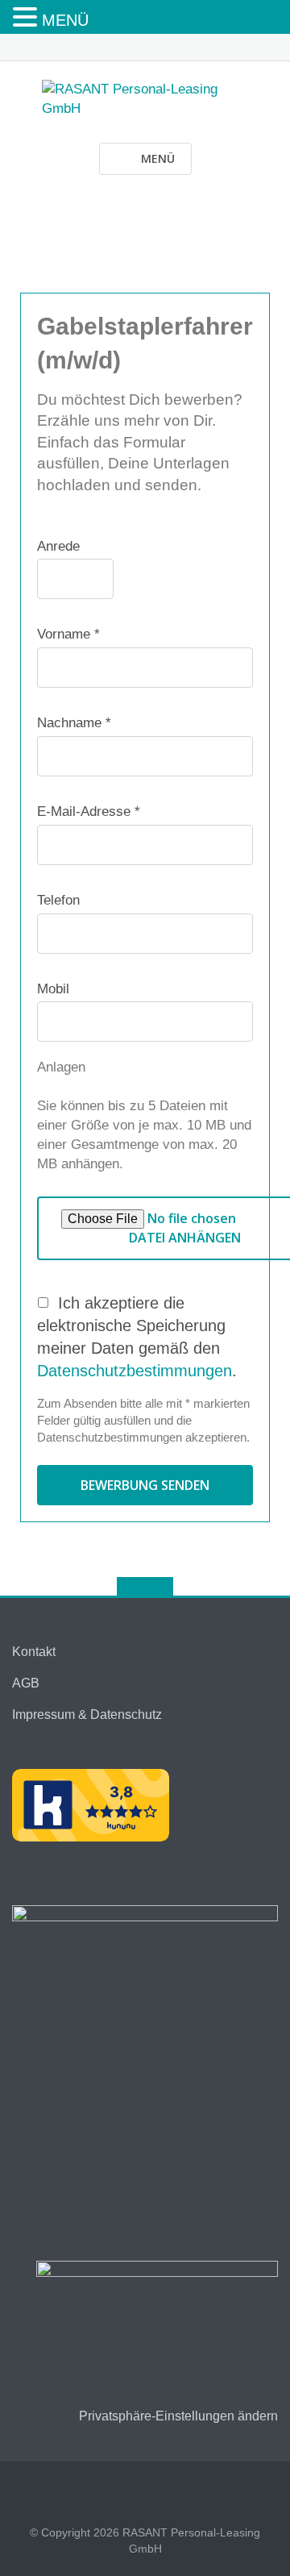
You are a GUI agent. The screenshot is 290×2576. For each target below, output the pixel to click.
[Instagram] (157, 44)
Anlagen (61, 1067)
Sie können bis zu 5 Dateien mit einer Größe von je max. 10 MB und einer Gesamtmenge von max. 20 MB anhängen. (144, 1134)
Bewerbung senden (145, 1485)
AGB (26, 1683)
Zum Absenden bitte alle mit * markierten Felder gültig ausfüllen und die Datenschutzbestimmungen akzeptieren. (143, 1420)
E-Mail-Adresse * (89, 812)
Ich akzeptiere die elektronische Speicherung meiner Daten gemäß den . (137, 1337)
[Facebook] (133, 44)
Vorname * (68, 634)
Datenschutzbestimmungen (135, 1371)
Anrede (58, 546)
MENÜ (65, 20)
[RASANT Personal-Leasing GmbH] (145, 98)
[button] (27, 18)
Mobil (53, 989)
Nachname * (74, 723)
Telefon (58, 900)
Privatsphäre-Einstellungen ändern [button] (178, 2416)
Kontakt (34, 1652)
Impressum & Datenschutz (87, 1715)
